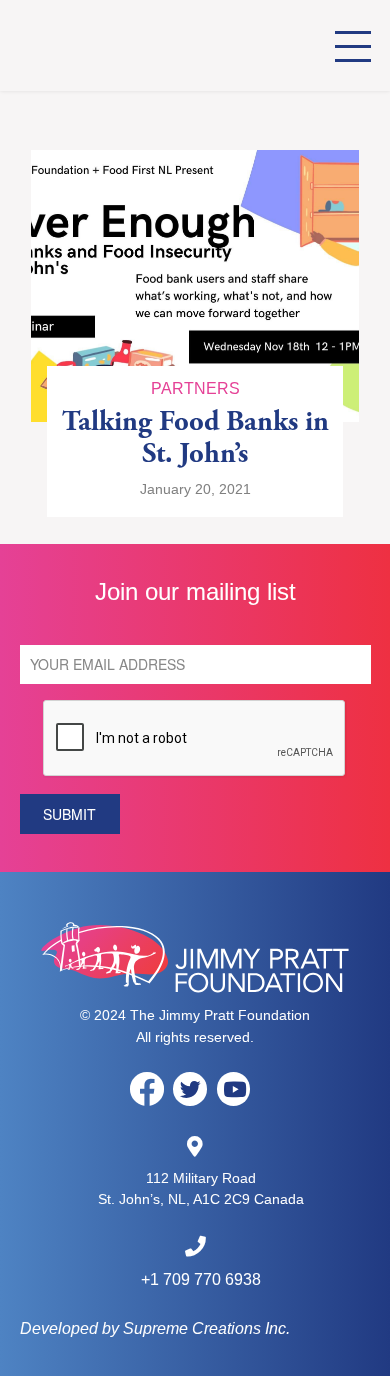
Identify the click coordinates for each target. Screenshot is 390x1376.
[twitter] (190, 1089)
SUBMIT (69, 814)
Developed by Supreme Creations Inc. (155, 1328)
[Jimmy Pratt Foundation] (132, 45)
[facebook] (147, 1088)
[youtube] (234, 1089)
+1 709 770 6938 (201, 1279)
